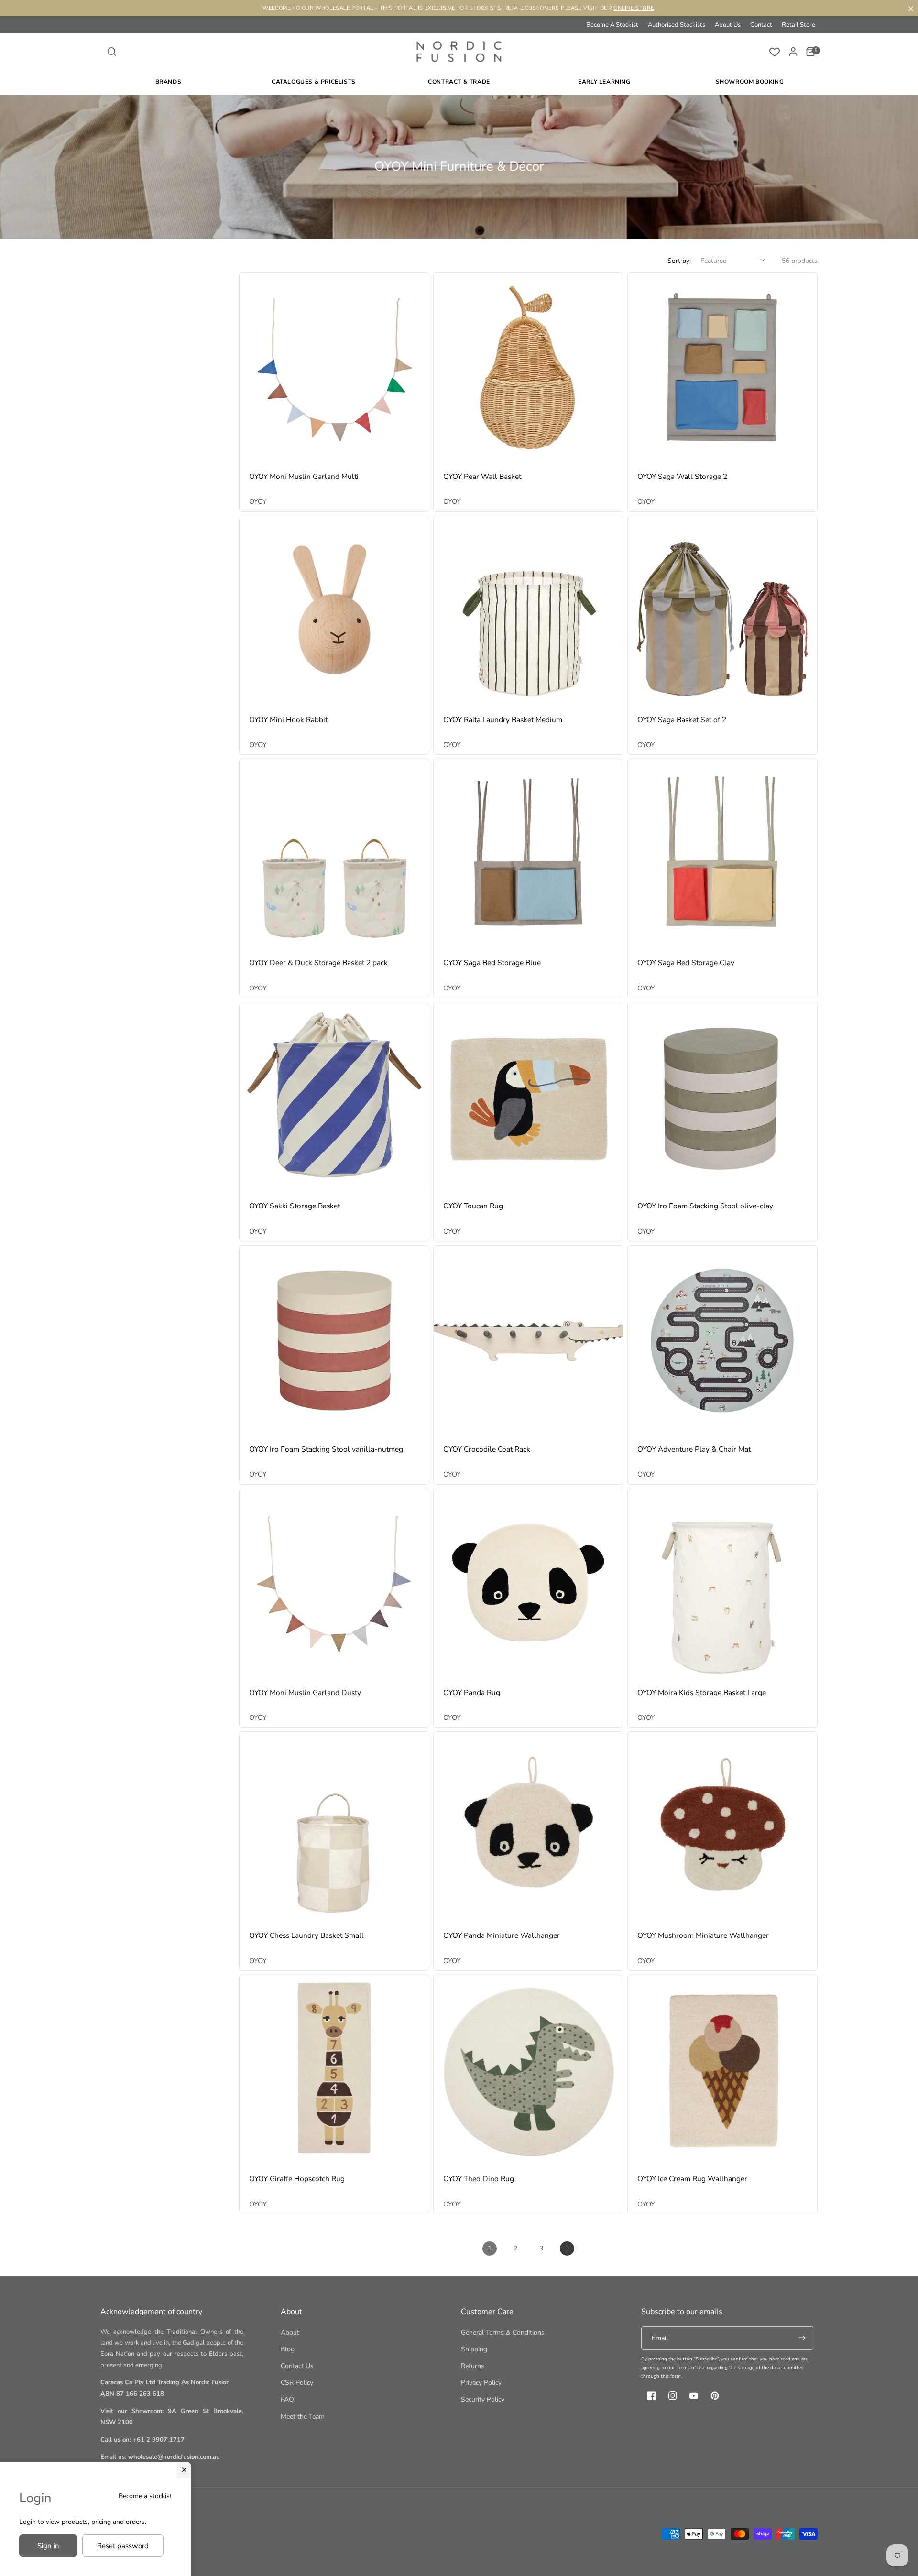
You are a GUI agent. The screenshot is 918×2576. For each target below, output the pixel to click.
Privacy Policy (481, 2383)
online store (634, 8)
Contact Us (297, 2366)
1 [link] (490, 2248)
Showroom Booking (750, 82)
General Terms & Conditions (503, 2332)
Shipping (474, 2349)
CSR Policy (297, 2383)
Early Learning (604, 82)
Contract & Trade (459, 82)
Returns (473, 2366)
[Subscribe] (802, 2338)
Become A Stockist (612, 25)
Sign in (48, 2546)
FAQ (287, 2399)
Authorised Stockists (677, 25)
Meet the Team (303, 2417)
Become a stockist (145, 2496)
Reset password (123, 2546)
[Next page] (567, 2249)
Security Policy (483, 2399)
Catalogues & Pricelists (314, 82)
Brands (169, 82)
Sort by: (679, 261)
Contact (761, 25)
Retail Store (798, 25)
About (290, 2332)
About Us (728, 25)
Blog (288, 2349)
